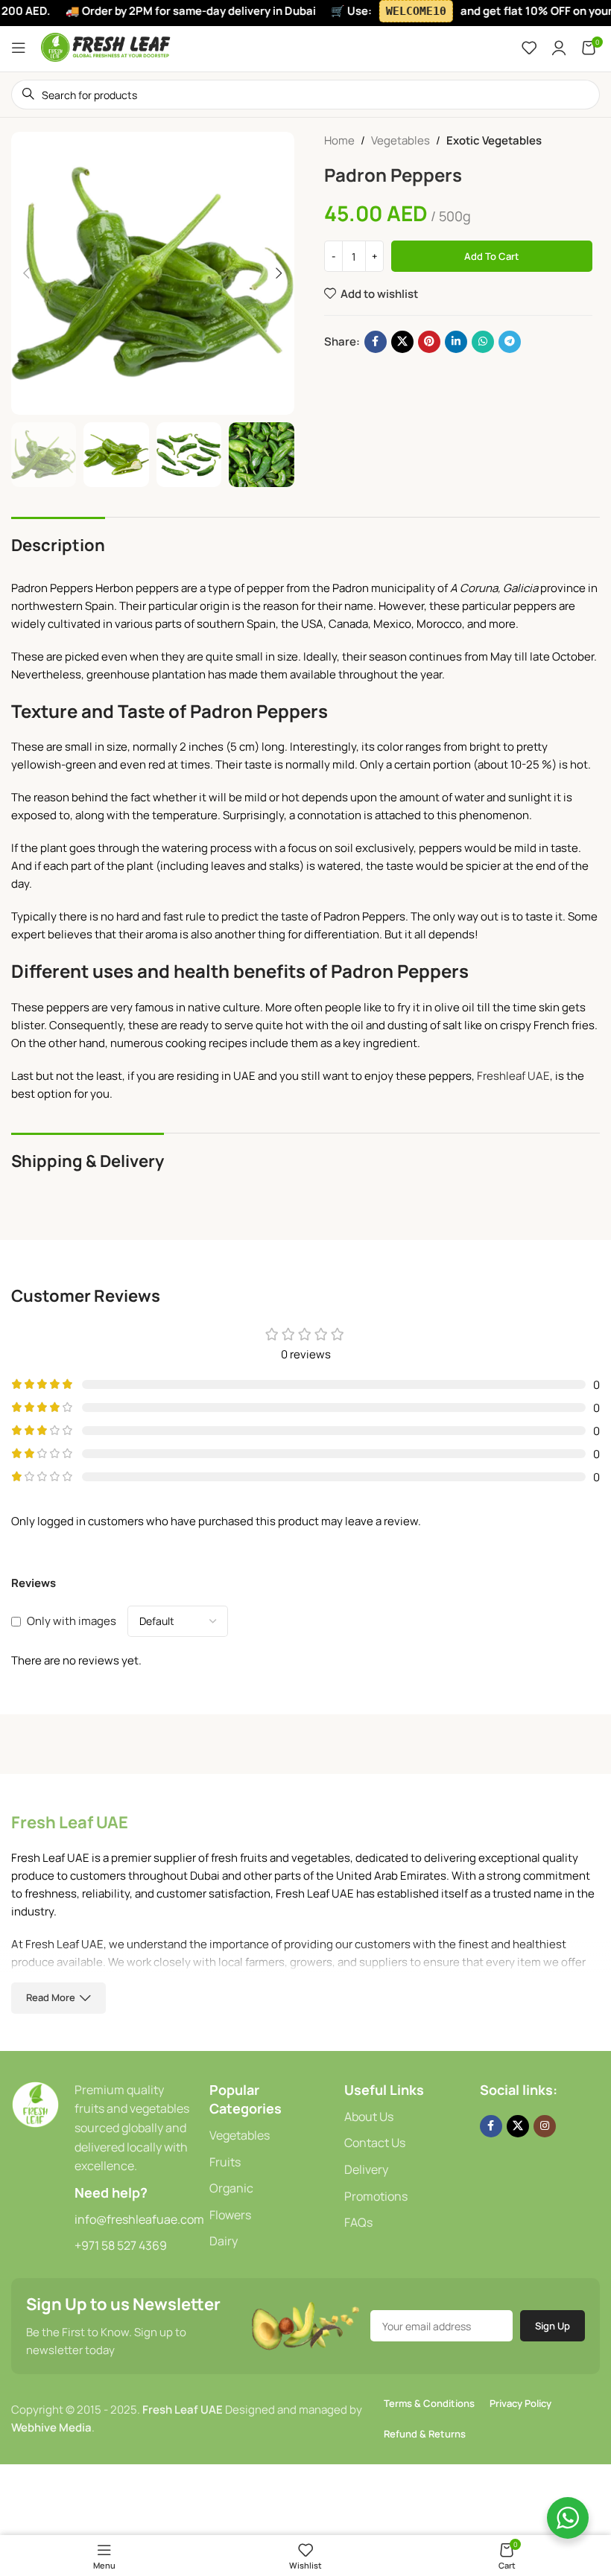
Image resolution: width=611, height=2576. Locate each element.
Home (339, 140)
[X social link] (402, 342)
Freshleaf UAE (513, 1076)
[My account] (559, 48)
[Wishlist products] (529, 48)
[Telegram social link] (510, 342)
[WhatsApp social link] (483, 342)
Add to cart (492, 256)
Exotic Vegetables (494, 140)
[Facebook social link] (376, 342)
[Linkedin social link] (456, 342)
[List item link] (269, 2136)
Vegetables (401, 140)
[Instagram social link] (545, 2126)
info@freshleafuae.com (139, 2219)
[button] (26, 273)
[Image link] (35, 2103)
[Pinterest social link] (429, 342)
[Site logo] (106, 47)
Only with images (72, 1621)
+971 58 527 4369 (121, 2245)
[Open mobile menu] (19, 48)
